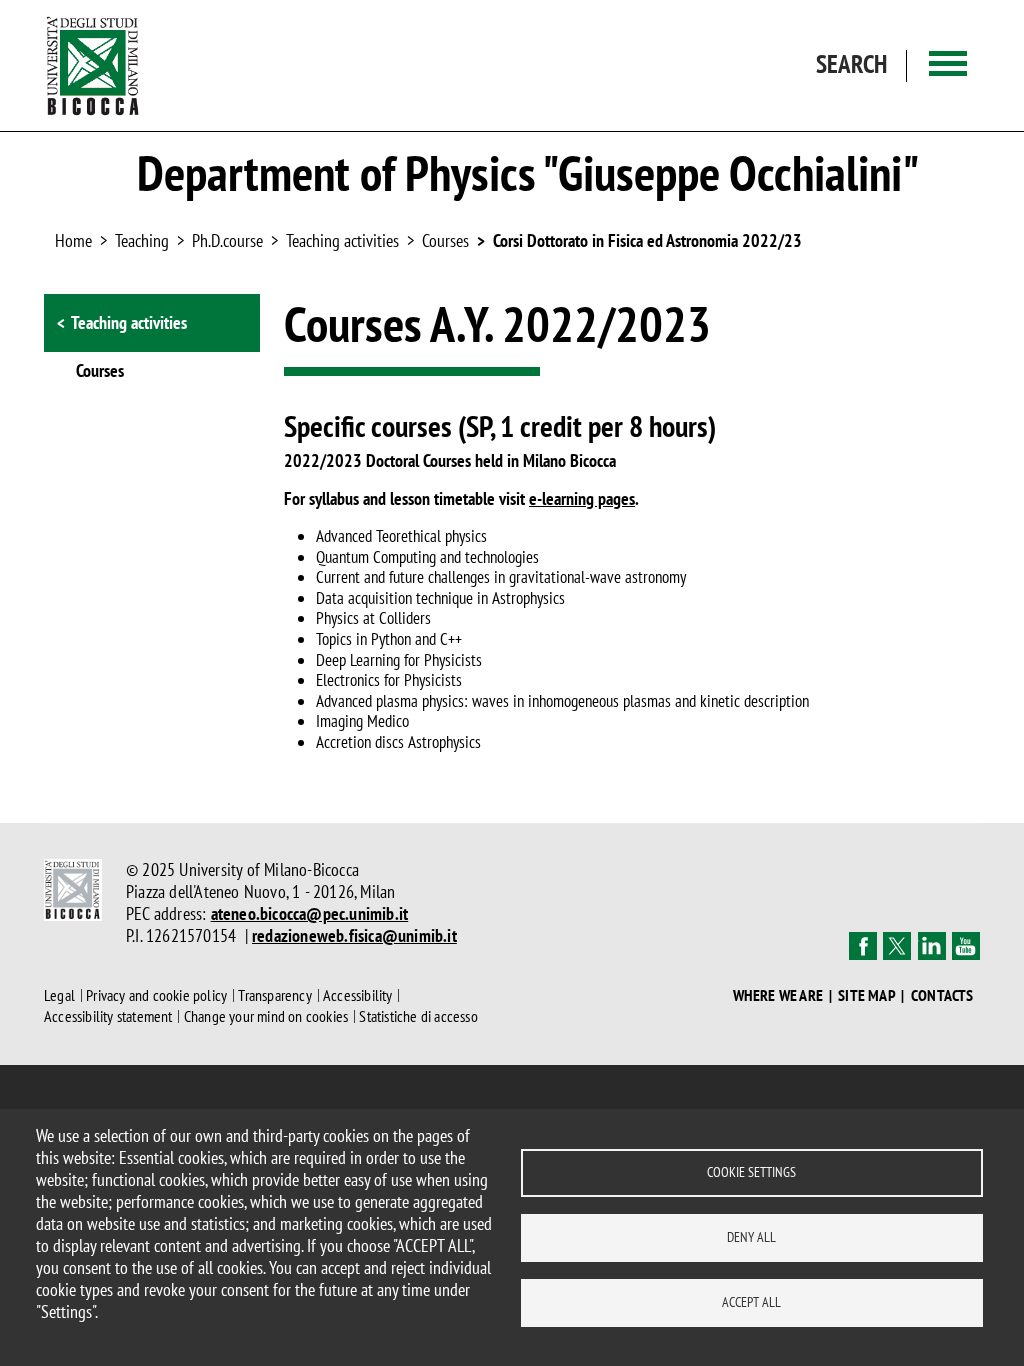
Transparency (274, 995)
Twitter (897, 946)
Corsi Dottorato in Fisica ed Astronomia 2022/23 (647, 240)
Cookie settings (751, 1172)
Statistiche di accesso (418, 1016)
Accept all (751, 1302)
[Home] (93, 65)
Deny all (751, 1237)
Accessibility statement (108, 1016)
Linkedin (932, 946)
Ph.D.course (227, 240)
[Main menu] (948, 65)
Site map (867, 995)
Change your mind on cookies (266, 1016)
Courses (445, 240)
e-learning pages (582, 498)
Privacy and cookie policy (156, 995)
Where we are (778, 995)
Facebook (863, 946)
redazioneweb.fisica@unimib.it (354, 935)
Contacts (942, 995)
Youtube (966, 946)
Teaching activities (342, 240)
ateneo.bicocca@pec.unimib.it (310, 913)
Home (73, 240)
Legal (59, 995)
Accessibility (358, 995)
